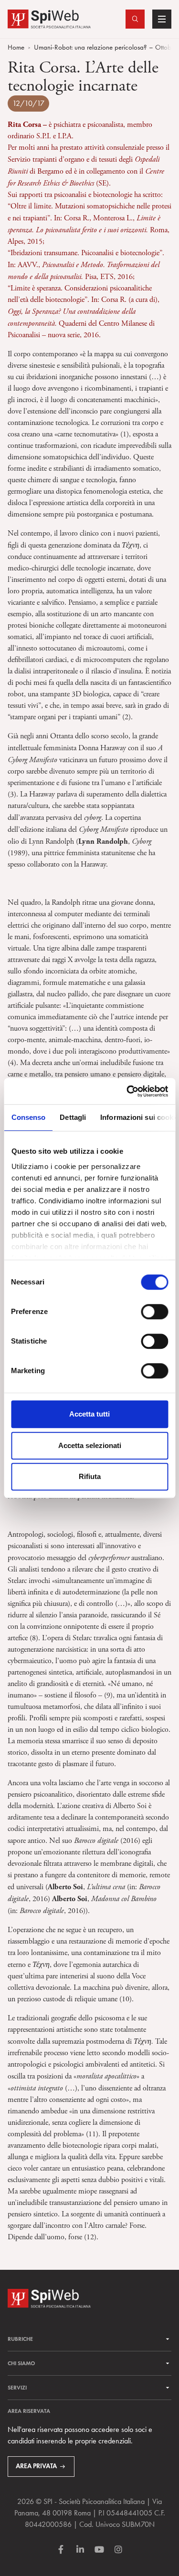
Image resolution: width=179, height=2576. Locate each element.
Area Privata (36, 2466)
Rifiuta (90, 1476)
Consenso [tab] (28, 1117)
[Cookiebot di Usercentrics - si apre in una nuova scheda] (127, 1091)
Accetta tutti (89, 1414)
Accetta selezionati (90, 1445)
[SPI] (49, 18)
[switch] (154, 1312)
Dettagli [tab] (73, 1117)
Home (16, 47)
